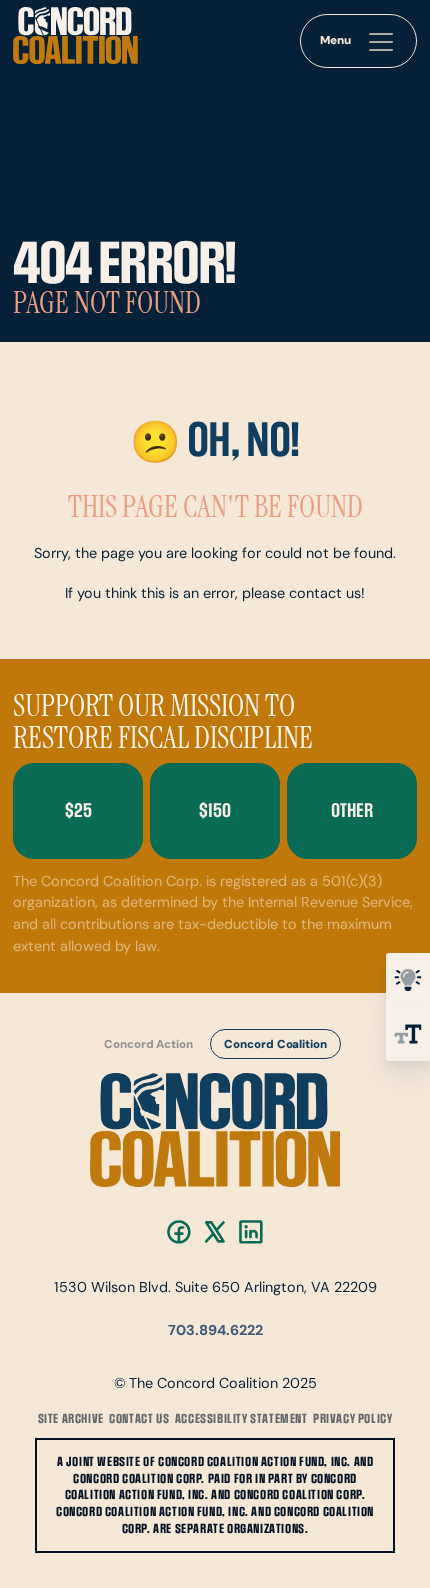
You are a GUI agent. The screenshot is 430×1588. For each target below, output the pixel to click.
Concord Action (148, 1044)
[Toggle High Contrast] (408, 980)
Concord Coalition (276, 1044)
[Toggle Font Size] (408, 1034)
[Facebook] (179, 1232)
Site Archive (71, 1419)
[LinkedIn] (251, 1232)
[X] (215, 1232)
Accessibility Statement (241, 1419)
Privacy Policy (352, 1419)
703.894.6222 (215, 1331)
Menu (335, 41)
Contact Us (139, 1419)
